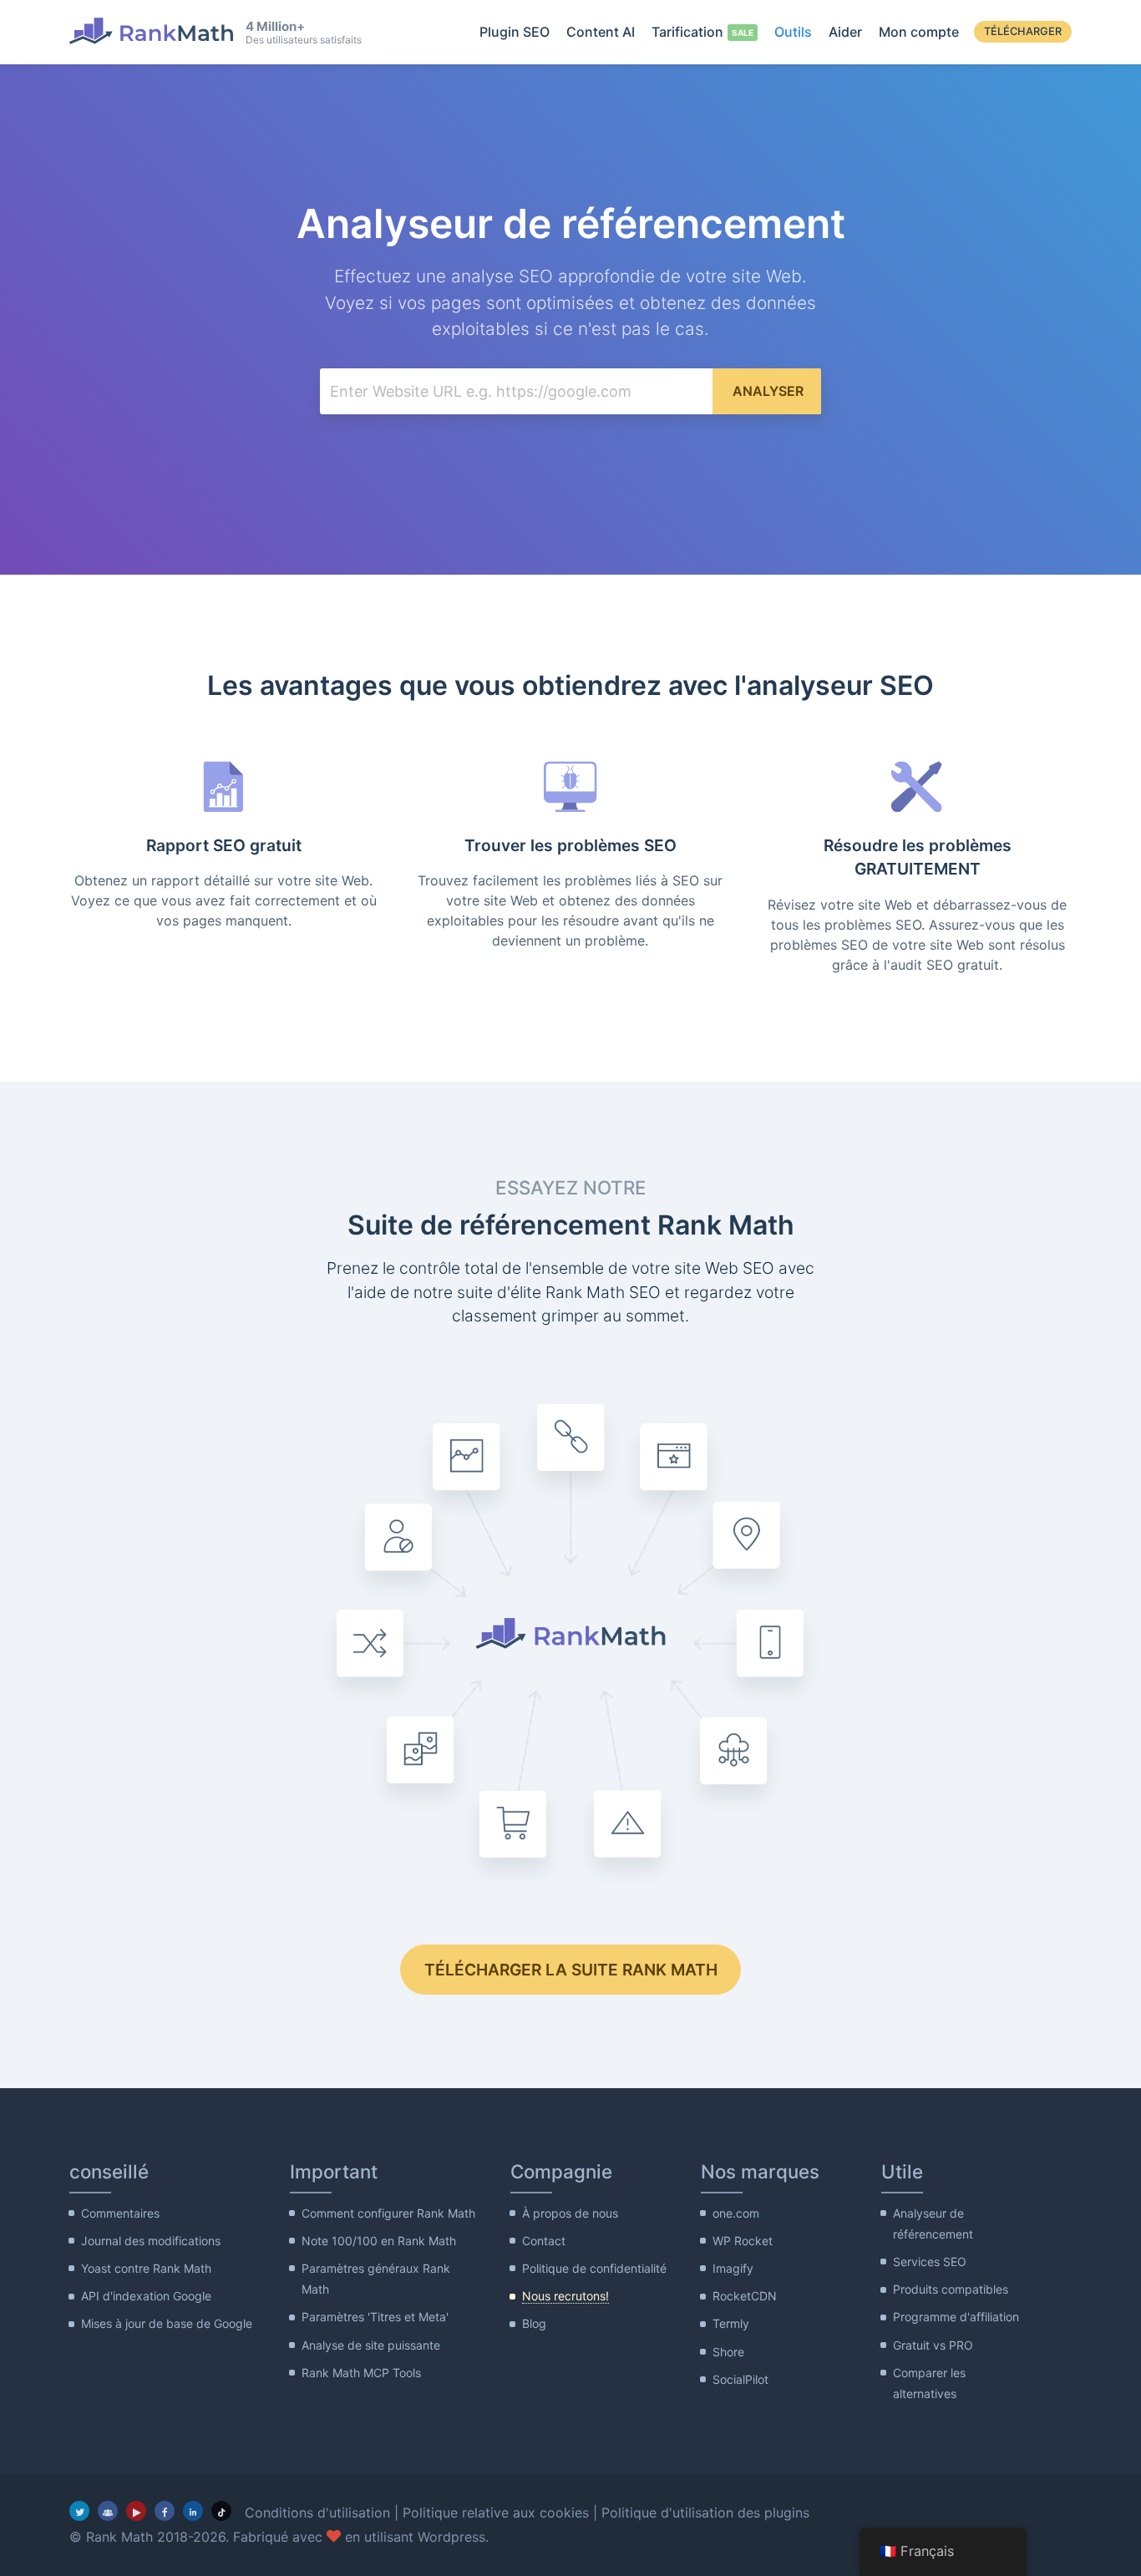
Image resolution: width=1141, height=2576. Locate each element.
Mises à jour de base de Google (167, 2323)
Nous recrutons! (565, 2296)
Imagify (733, 2268)
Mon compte (919, 32)
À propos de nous (570, 2213)
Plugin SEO (515, 32)
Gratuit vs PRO (933, 2345)
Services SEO (930, 2262)
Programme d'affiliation (956, 2317)
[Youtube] (136, 2511)
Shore (728, 2352)
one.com (736, 2213)
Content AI (601, 32)
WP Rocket (743, 2241)
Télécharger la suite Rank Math (571, 1970)
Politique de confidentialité (594, 2268)
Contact (544, 2241)
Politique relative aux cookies (496, 2513)
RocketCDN (745, 2296)
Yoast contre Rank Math (146, 2268)
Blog (534, 2323)
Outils (793, 32)
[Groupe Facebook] (108, 2511)
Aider (845, 32)
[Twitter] (79, 2511)
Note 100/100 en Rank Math (379, 2241)
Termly (731, 2323)
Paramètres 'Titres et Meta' (375, 2317)
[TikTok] (221, 2511)
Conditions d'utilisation (317, 2513)
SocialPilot (740, 2379)
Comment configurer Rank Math (388, 2213)
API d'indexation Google (146, 2296)
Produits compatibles (951, 2289)
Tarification (687, 32)
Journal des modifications (151, 2241)
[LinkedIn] (193, 2511)
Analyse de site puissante (371, 2345)
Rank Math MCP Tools (361, 2373)
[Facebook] (165, 2511)
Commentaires (120, 2213)
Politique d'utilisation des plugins (705, 2513)
